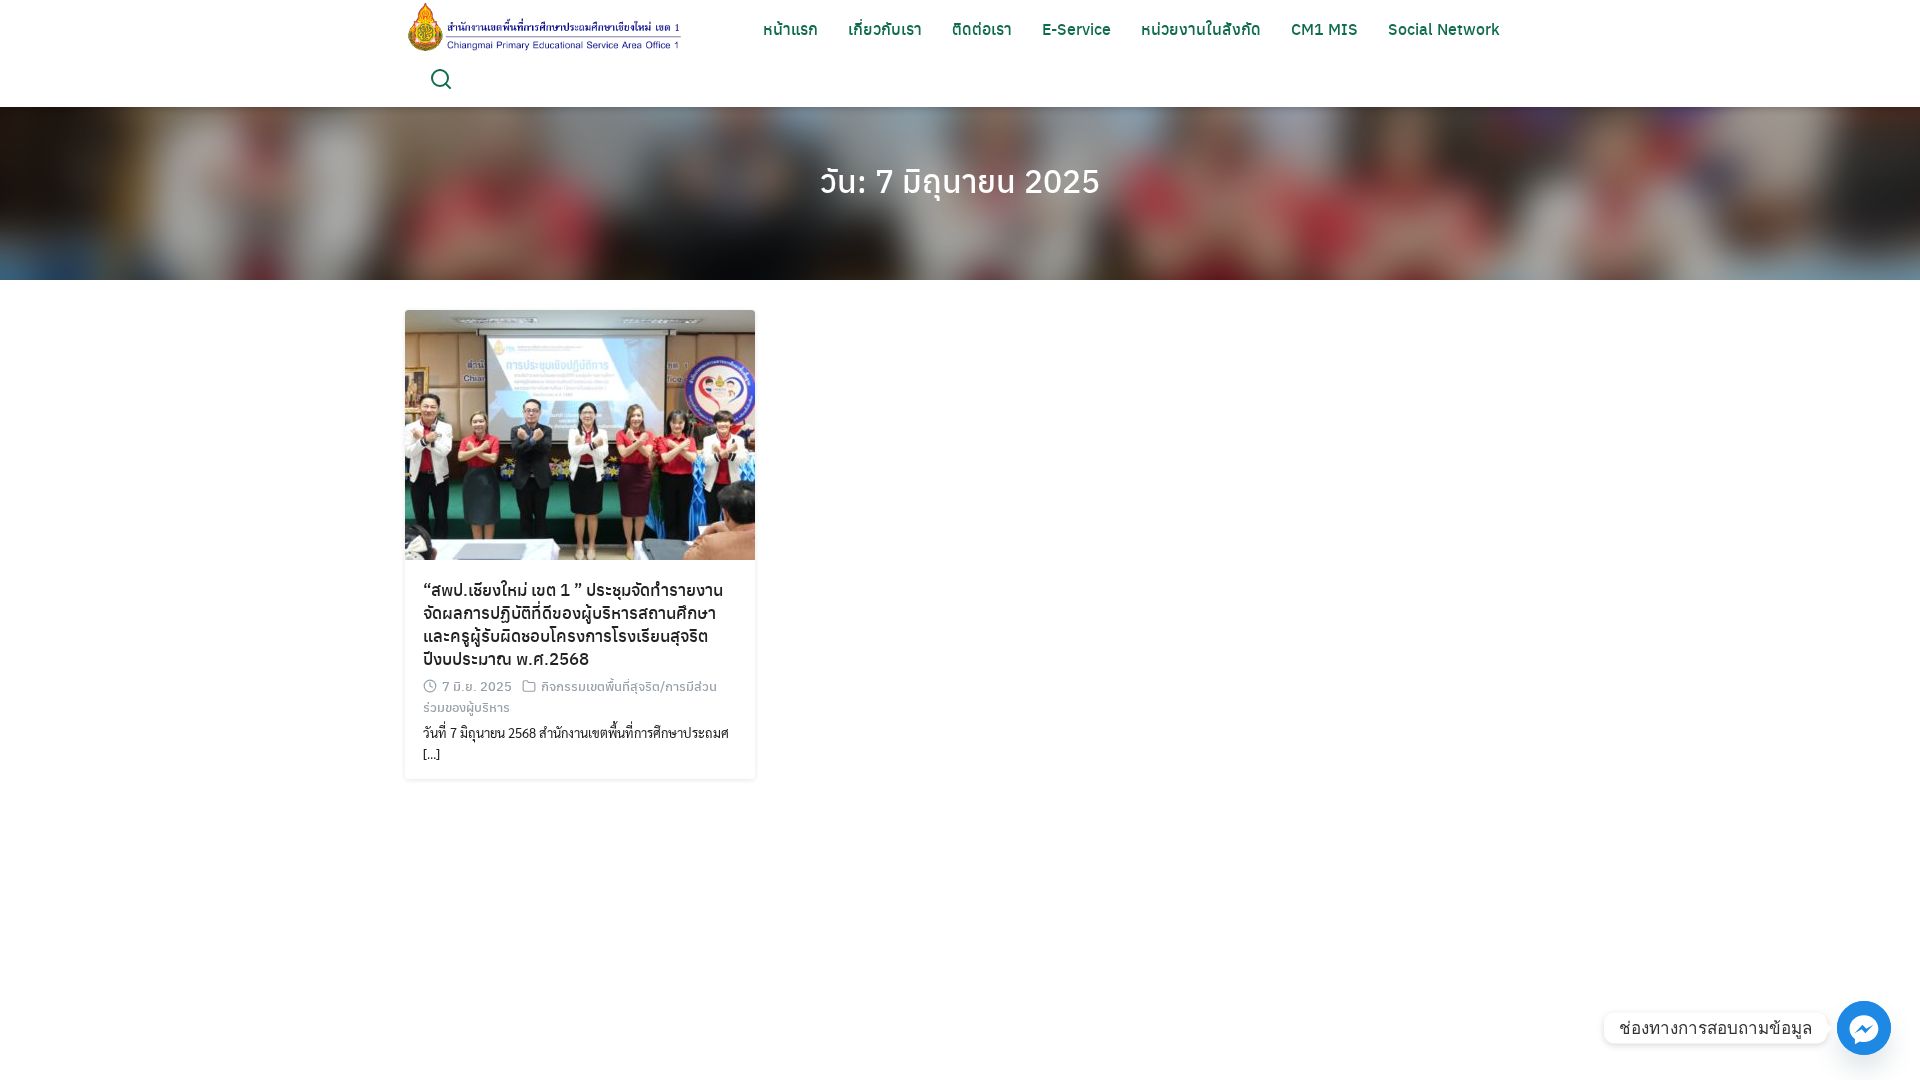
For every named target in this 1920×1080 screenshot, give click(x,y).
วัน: (960, 180)
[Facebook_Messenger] (1864, 1028)
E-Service (1076, 28)
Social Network (1444, 28)
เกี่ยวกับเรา (885, 28)
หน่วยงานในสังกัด (1201, 28)
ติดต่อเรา (982, 28)
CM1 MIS (1324, 28)
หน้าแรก (790, 28)
